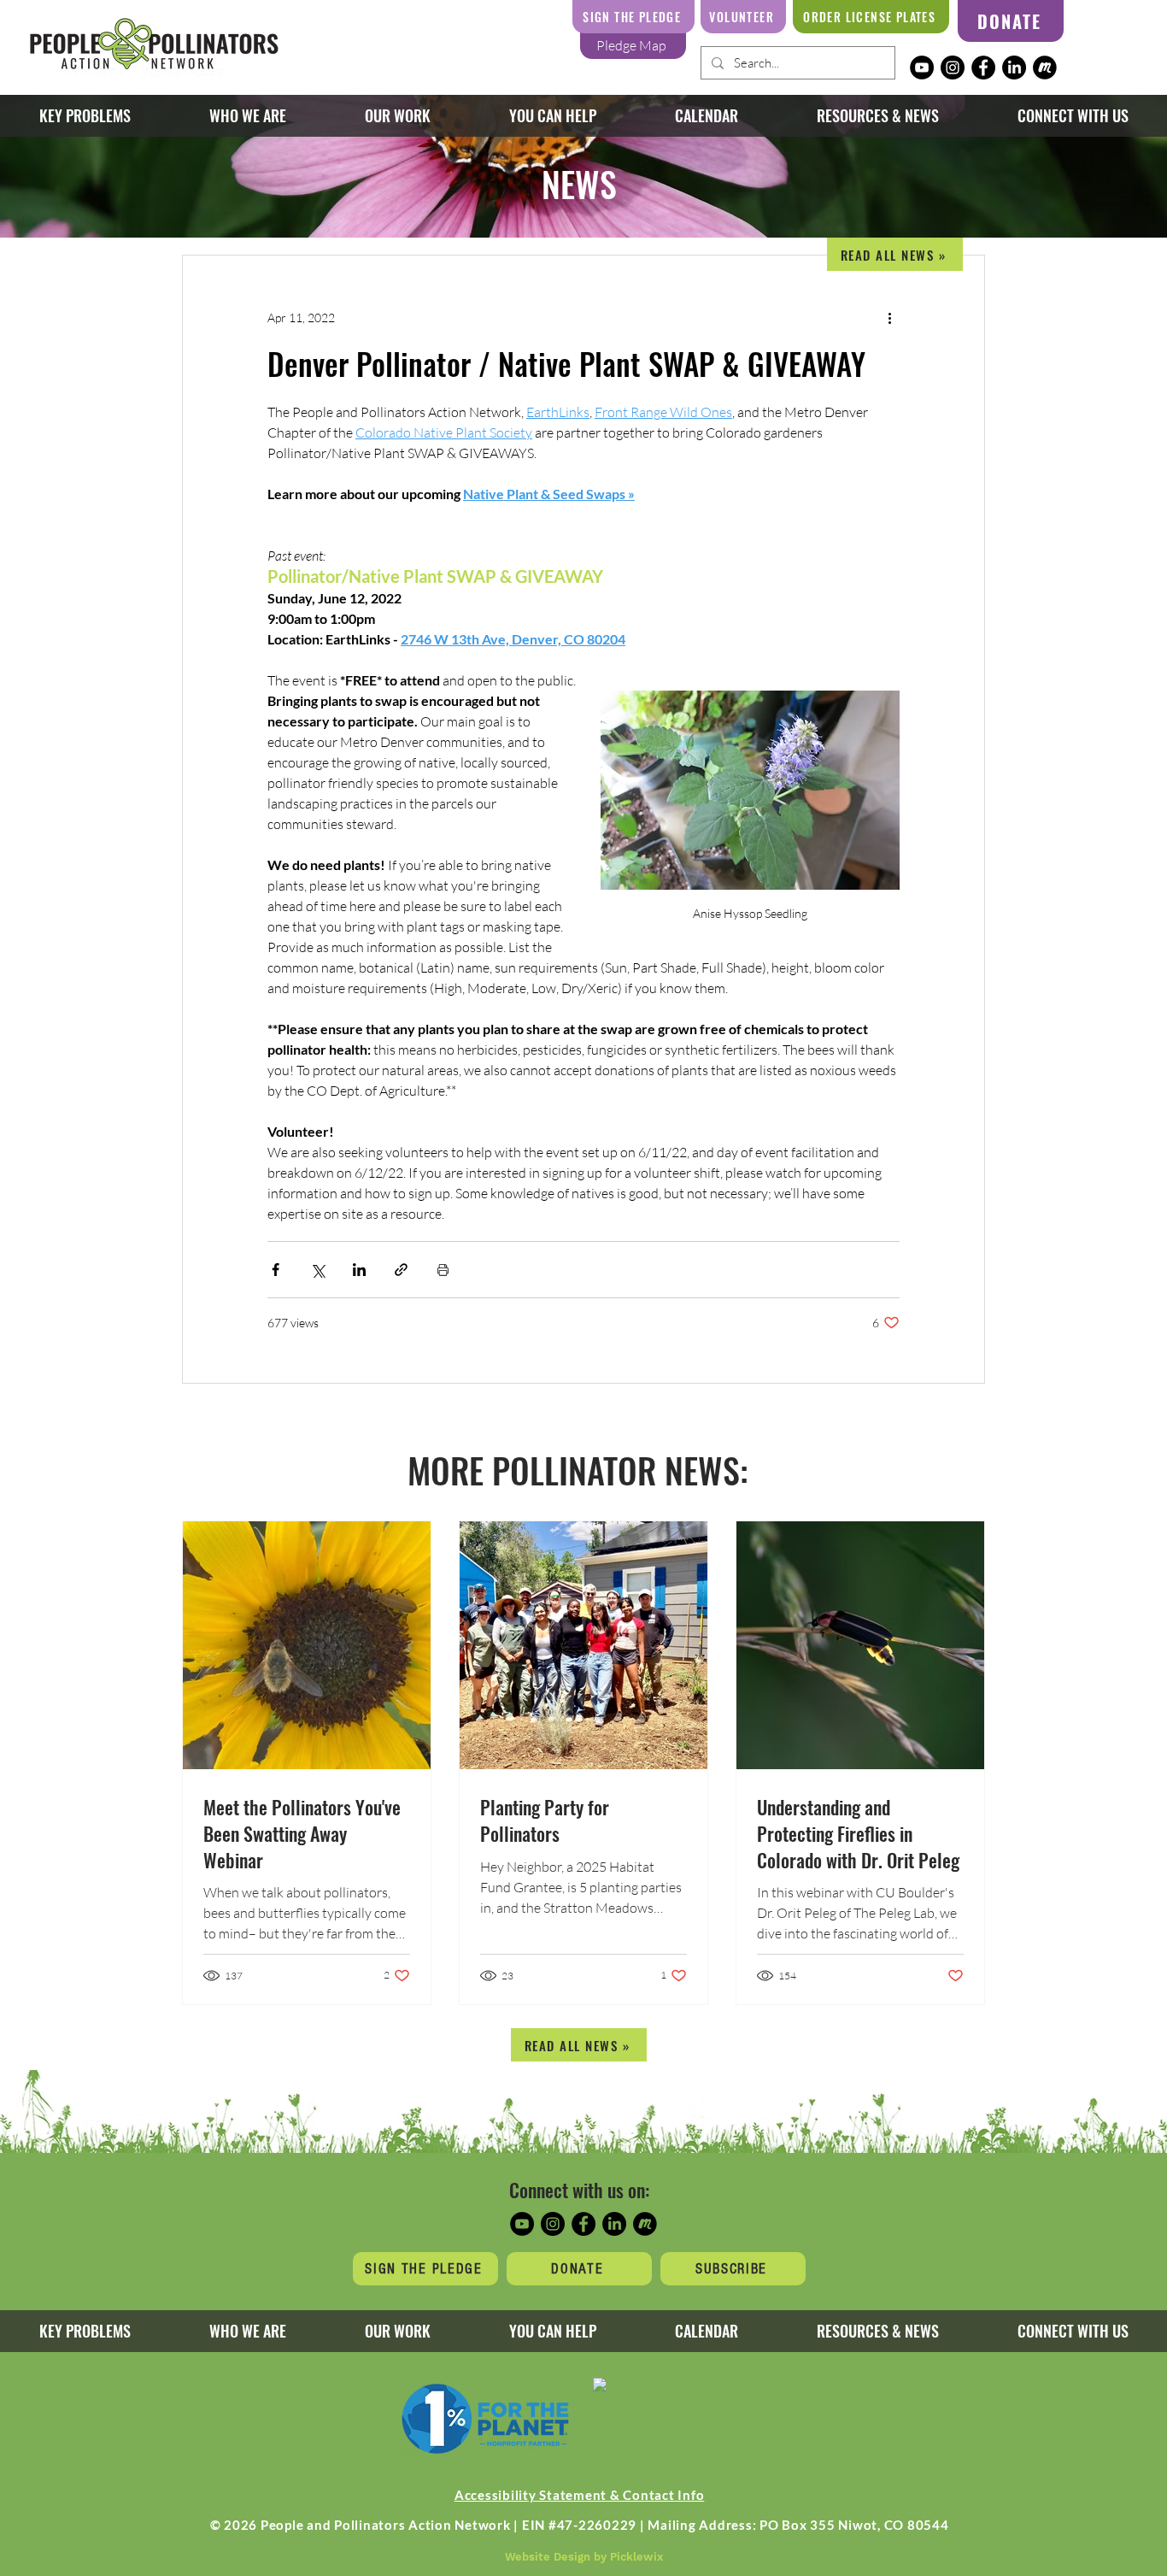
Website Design (548, 2557)
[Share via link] (401, 1270)
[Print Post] (443, 1270)
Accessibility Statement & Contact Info (580, 2495)
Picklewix (636, 2557)
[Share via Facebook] (276, 1270)
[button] (397, 116)
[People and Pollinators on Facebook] (983, 68)
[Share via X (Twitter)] (317, 1270)
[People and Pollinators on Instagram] (953, 68)
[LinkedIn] (1014, 68)
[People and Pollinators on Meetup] (1045, 68)
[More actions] (889, 317)
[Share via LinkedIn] (359, 1270)
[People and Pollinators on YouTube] (922, 68)
